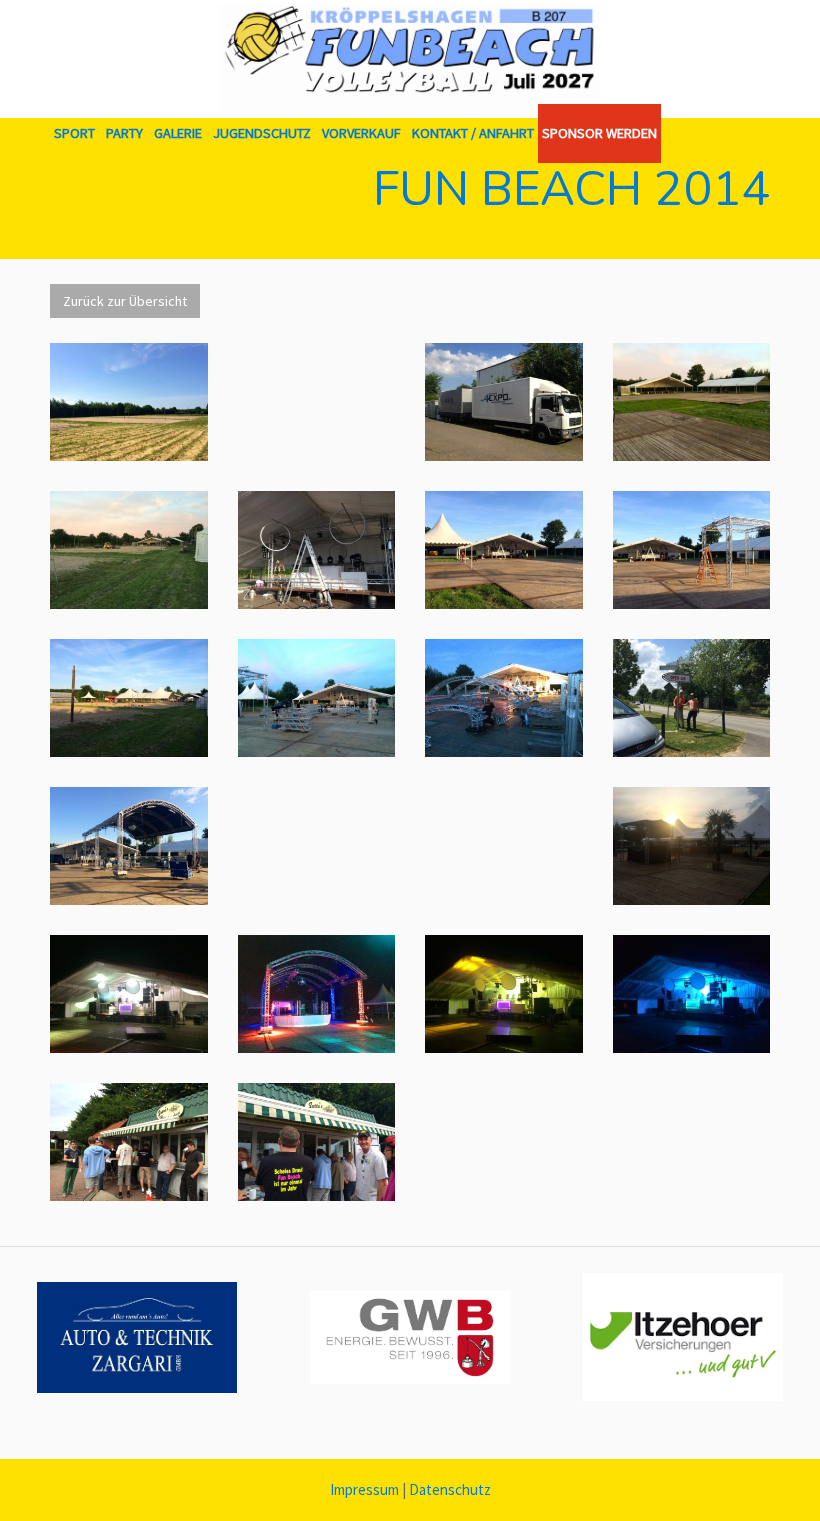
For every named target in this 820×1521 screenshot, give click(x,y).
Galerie (178, 133)
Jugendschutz (262, 133)
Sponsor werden (599, 133)
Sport (74, 133)
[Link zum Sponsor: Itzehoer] (683, 1337)
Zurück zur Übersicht (125, 301)
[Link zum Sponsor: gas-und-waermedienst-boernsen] (410, 1337)
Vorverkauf (361, 133)
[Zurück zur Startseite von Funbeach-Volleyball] (410, 59)
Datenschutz (450, 1489)
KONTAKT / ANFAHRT (473, 133)
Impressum (364, 1489)
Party (124, 133)
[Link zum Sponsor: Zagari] (137, 1337)
